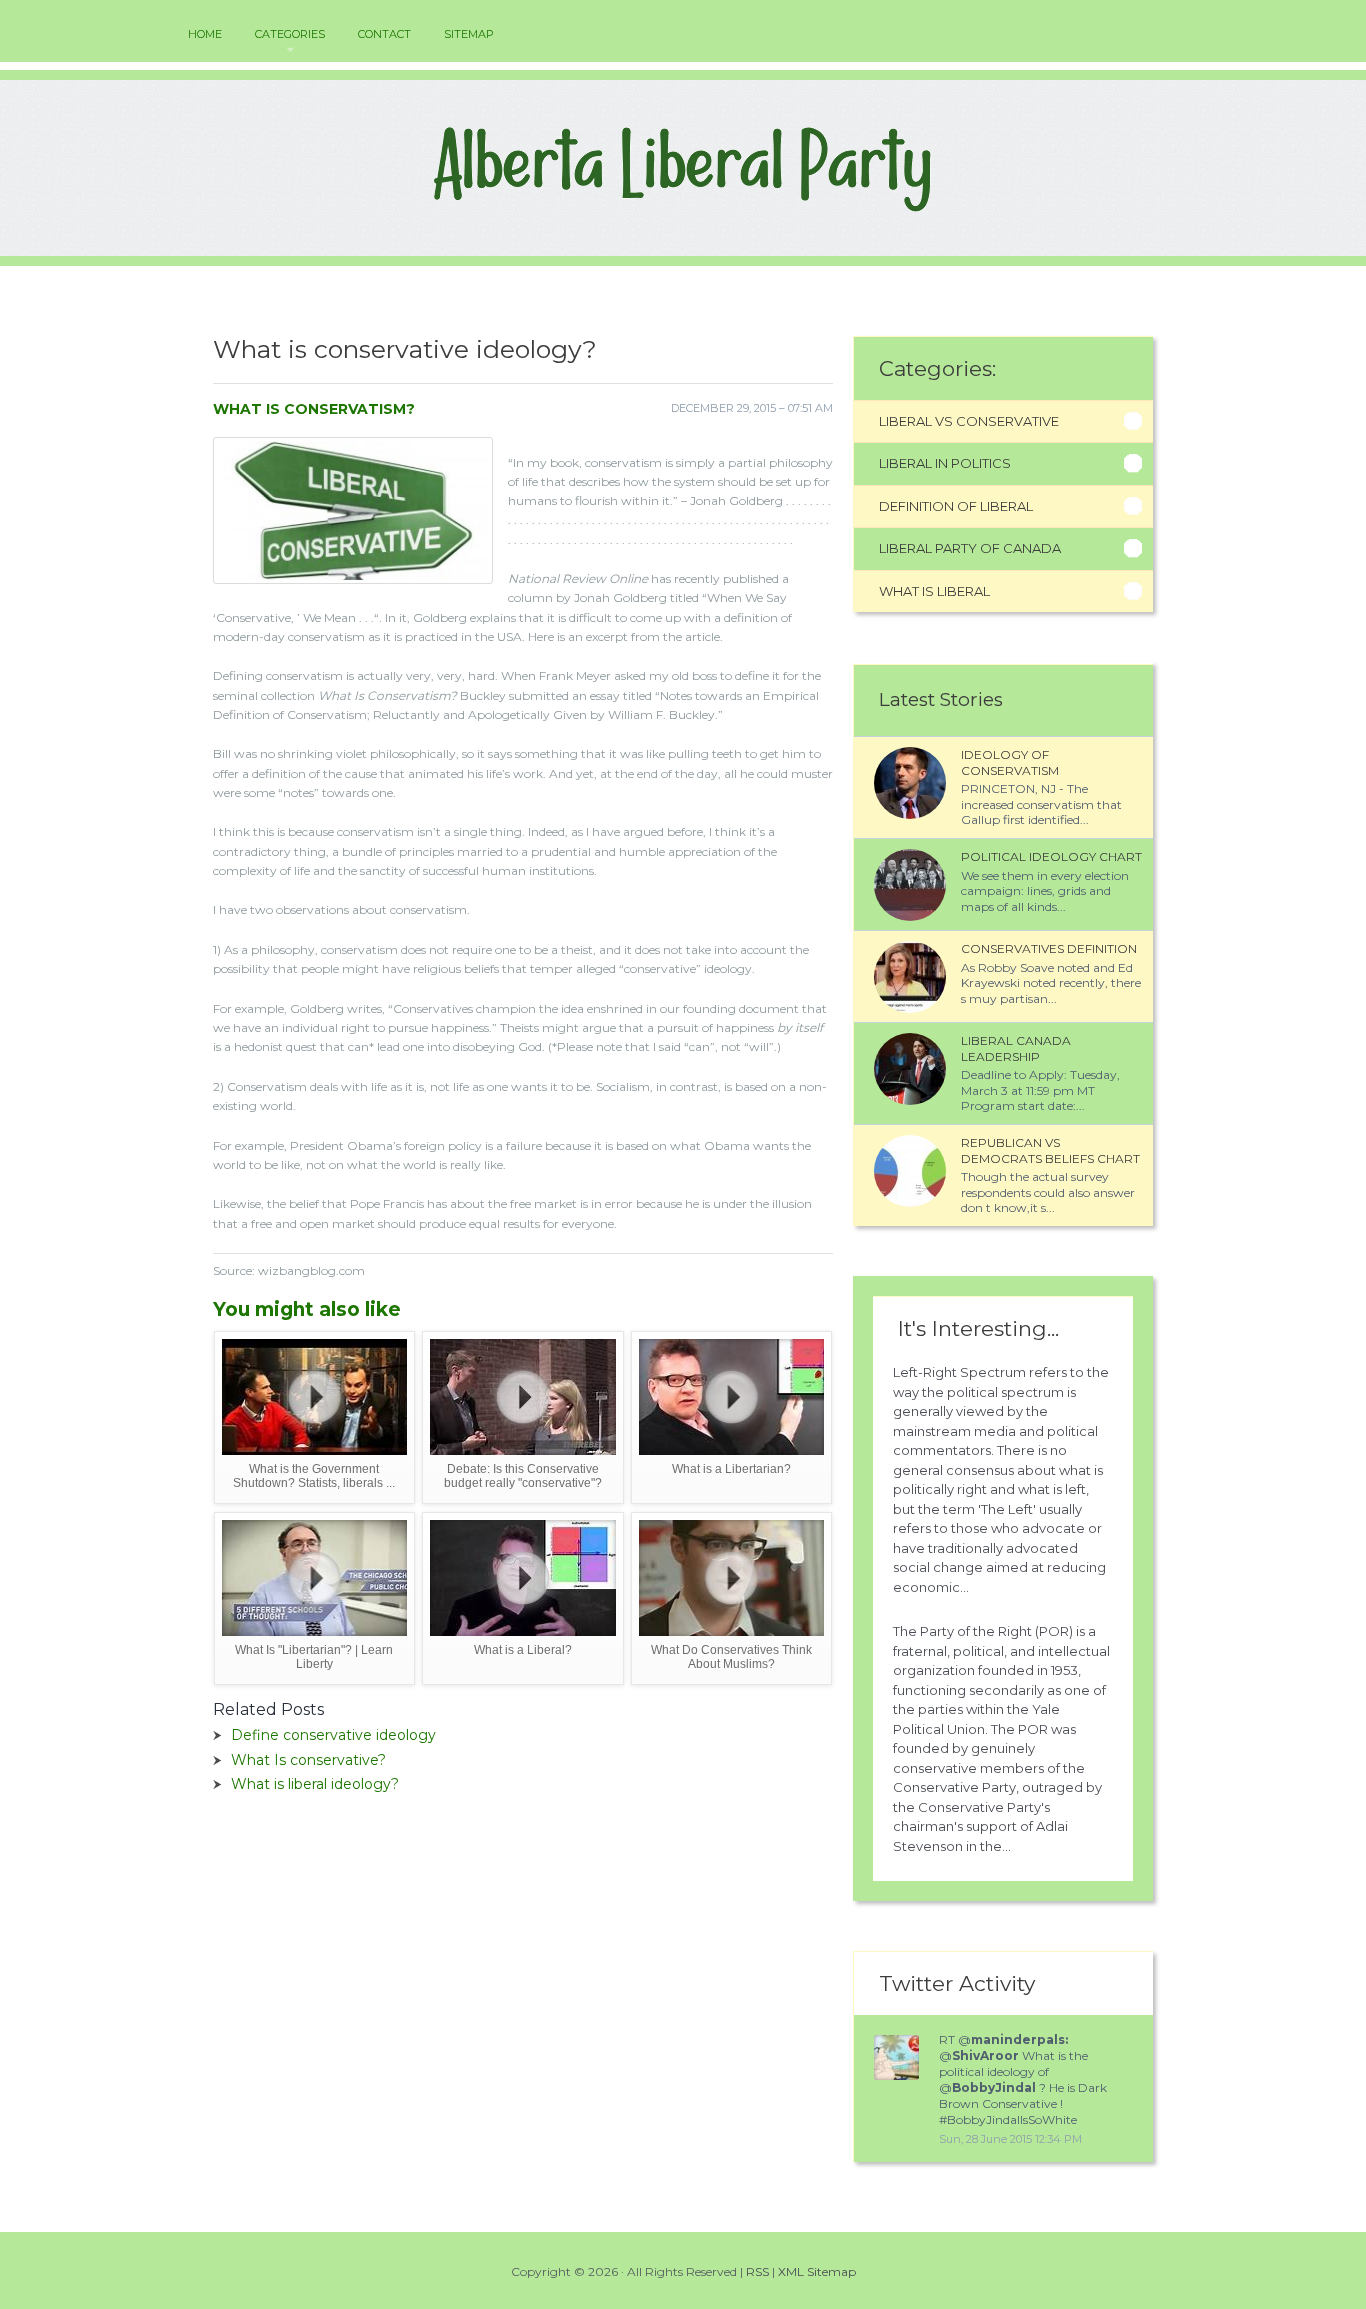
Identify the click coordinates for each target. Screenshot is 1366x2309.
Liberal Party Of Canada (970, 548)
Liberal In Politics (945, 463)
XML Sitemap (817, 2271)
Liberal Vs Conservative (969, 421)
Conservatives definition (1049, 948)
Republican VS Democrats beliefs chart (1050, 1150)
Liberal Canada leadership (1016, 1048)
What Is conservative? (308, 1760)
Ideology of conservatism (1010, 762)
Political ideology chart (1051, 856)
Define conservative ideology (333, 1735)
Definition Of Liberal (956, 506)
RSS (757, 2271)
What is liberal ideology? (315, 1784)
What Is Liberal (934, 591)
